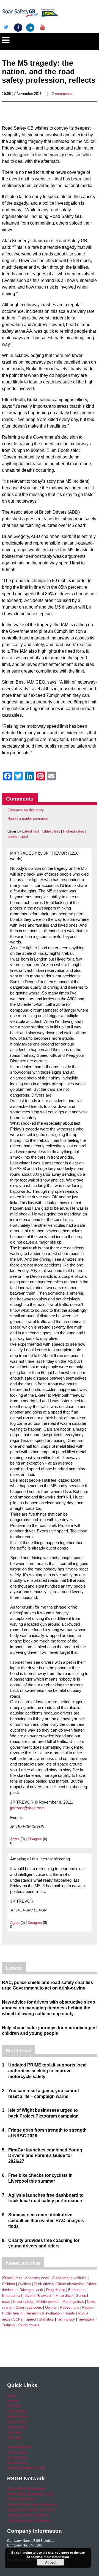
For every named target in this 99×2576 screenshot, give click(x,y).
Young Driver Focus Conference (31, 2510)
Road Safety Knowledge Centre (31, 2494)
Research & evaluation (44, 2313)
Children (8, 2284)
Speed (31, 2319)
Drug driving (56, 2290)
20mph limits (12, 2278)
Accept (51, 2562)
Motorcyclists (73, 2302)
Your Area (14, 2433)
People (88, 2307)
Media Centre (17, 2417)
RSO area (15, 2438)
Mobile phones (48, 2302)
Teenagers (86, 2319)
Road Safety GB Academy (26, 2489)
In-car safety (23, 2302)
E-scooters (77, 2290)
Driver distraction (70, 2284)
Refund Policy (18, 2463)
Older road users (29, 2307)
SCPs (18, 2319)
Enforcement (12, 2296)
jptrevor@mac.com (28, 1808)
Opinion (51, 2307)
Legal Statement (19, 2447)
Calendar (14, 2406)
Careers (13, 2401)
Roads (70, 2313)
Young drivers (28, 2325)
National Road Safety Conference (32, 2505)
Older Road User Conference (29, 2521)
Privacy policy (17, 2452)
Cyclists (24, 2284)
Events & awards (39, 2296)
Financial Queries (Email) (26, 2468)
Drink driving (44, 2284)
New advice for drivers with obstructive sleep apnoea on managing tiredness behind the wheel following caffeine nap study (49, 2008)
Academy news (37, 2278)
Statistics (46, 2319)
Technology (66, 2319)
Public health (12, 2313)
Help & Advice (18, 2411)
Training (8, 2325)
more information (56, 2557)
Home (12, 2396)
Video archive (17, 2427)
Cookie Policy (17, 2458)
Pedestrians (70, 2307)
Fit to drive (64, 2296)
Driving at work (31, 2290)
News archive (17, 2422)
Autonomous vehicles (69, 2278)
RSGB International (22, 2499)
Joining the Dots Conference (28, 2515)
